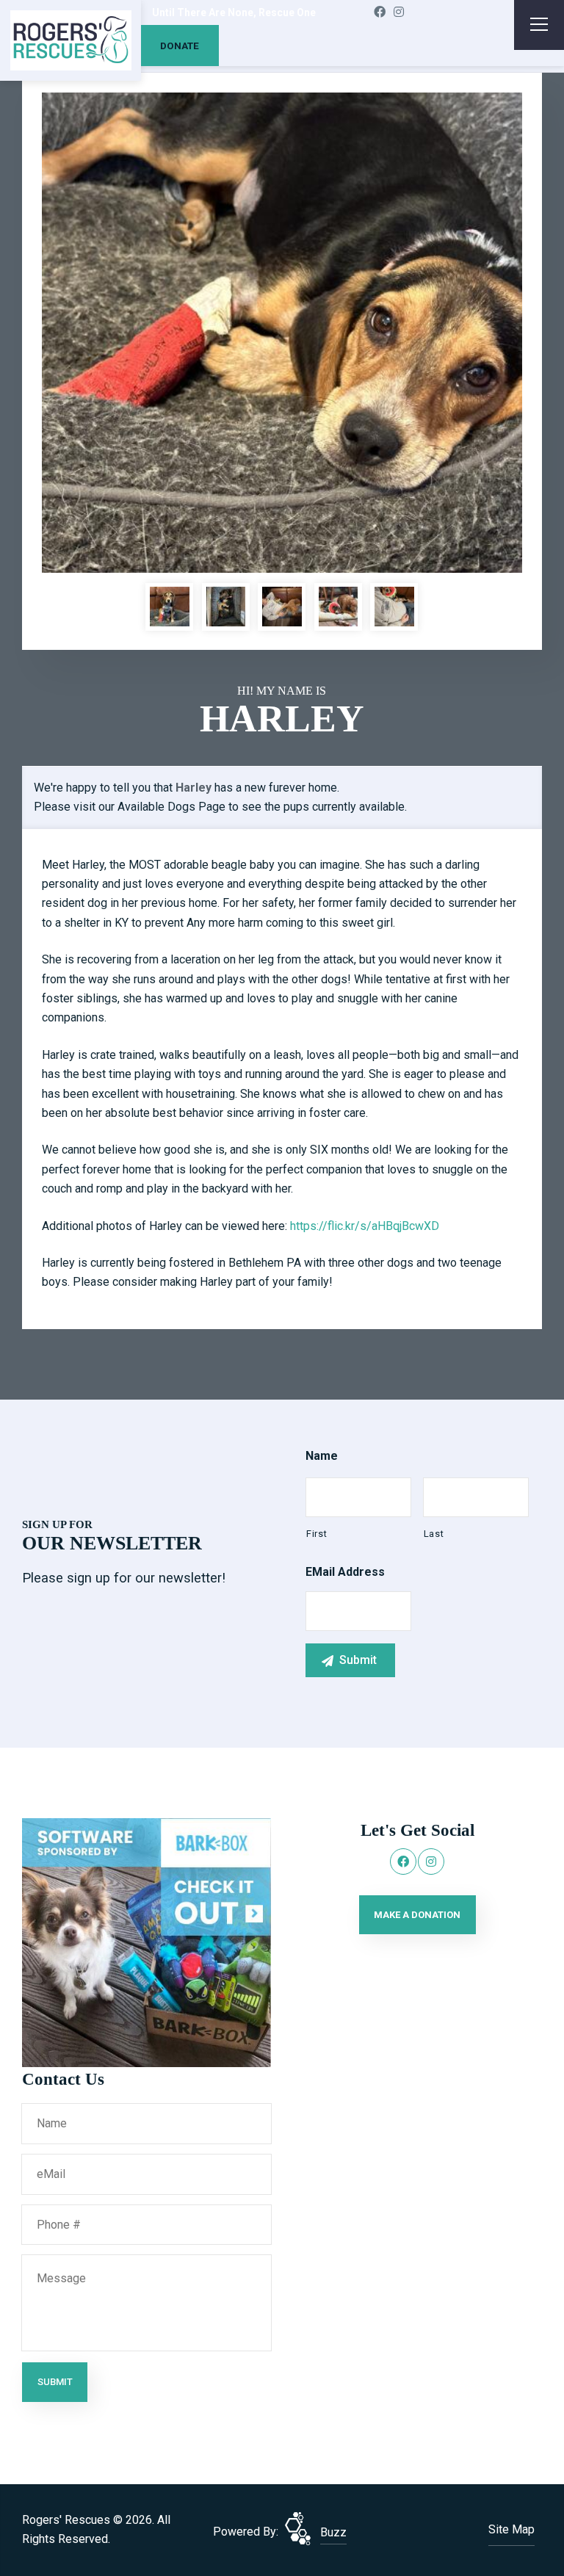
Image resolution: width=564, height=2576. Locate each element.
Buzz (333, 2532)
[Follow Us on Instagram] (399, 12)
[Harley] (282, 333)
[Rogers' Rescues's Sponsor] (147, 1941)
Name (322, 1456)
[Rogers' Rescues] (71, 41)
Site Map (511, 2529)
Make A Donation (417, 1915)
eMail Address (345, 1572)
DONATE (180, 46)
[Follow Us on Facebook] (380, 12)
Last (434, 1534)
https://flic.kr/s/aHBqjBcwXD (365, 1226)
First (317, 1534)
